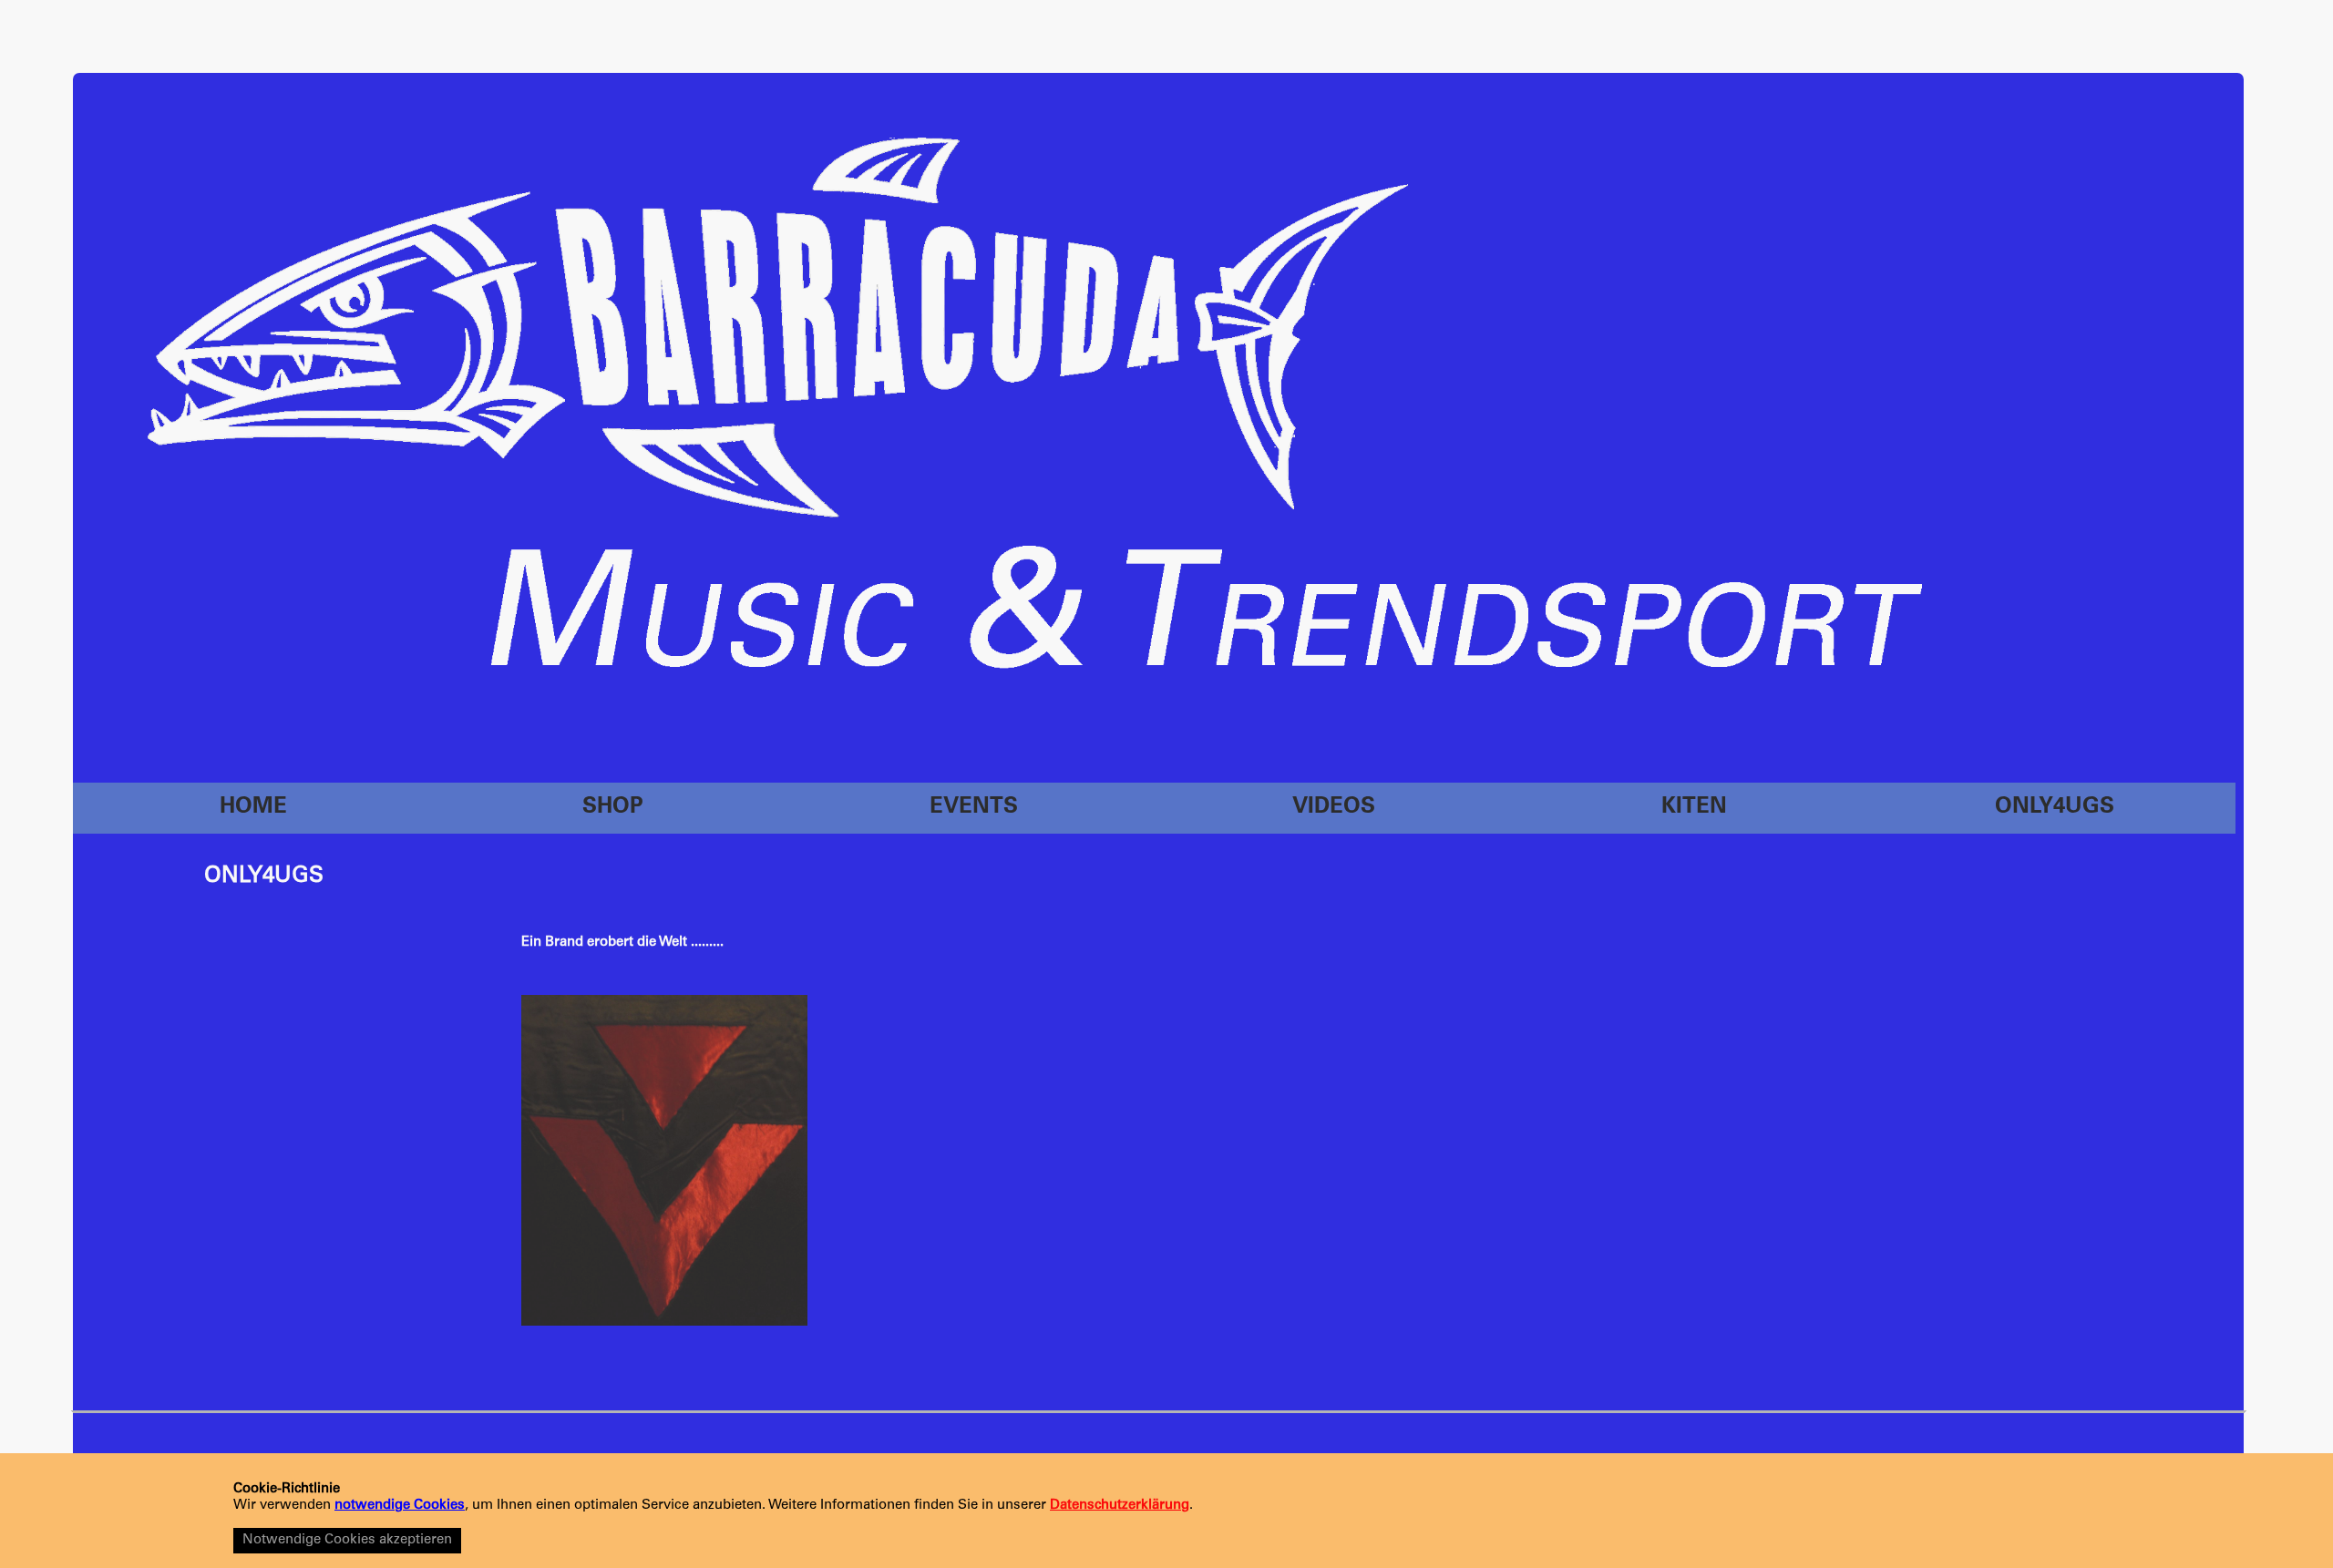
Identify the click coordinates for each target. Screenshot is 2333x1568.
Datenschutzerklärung (1120, 1506)
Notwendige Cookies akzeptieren (347, 1540)
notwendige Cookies (400, 1506)
